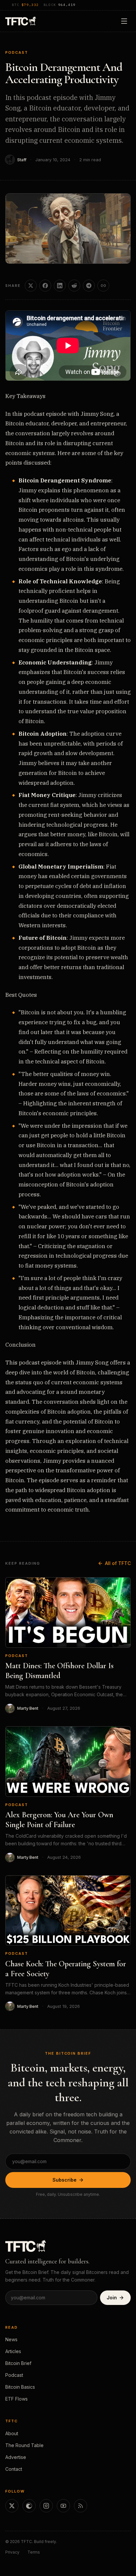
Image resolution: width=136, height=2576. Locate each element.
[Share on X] (31, 286)
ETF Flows (17, 2399)
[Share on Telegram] (89, 286)
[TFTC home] (21, 21)
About (12, 2433)
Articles (13, 2351)
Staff (22, 160)
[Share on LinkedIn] (60, 286)
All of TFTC (118, 1563)
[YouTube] (63, 2506)
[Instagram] (46, 2506)
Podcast (17, 52)
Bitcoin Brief (18, 2363)
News (11, 2339)
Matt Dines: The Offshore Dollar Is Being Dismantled (59, 1671)
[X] (12, 2506)
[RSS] (81, 2506)
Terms (34, 2552)
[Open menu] (124, 21)
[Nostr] (29, 2506)
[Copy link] (103, 286)
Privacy (12, 2552)
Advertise (16, 2457)
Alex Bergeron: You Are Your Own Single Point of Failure (59, 1820)
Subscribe (65, 2180)
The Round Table (24, 2445)
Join (112, 2298)
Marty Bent (28, 1708)
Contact (14, 2469)
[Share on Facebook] (45, 286)
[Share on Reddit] (74, 286)
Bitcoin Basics (20, 2387)
